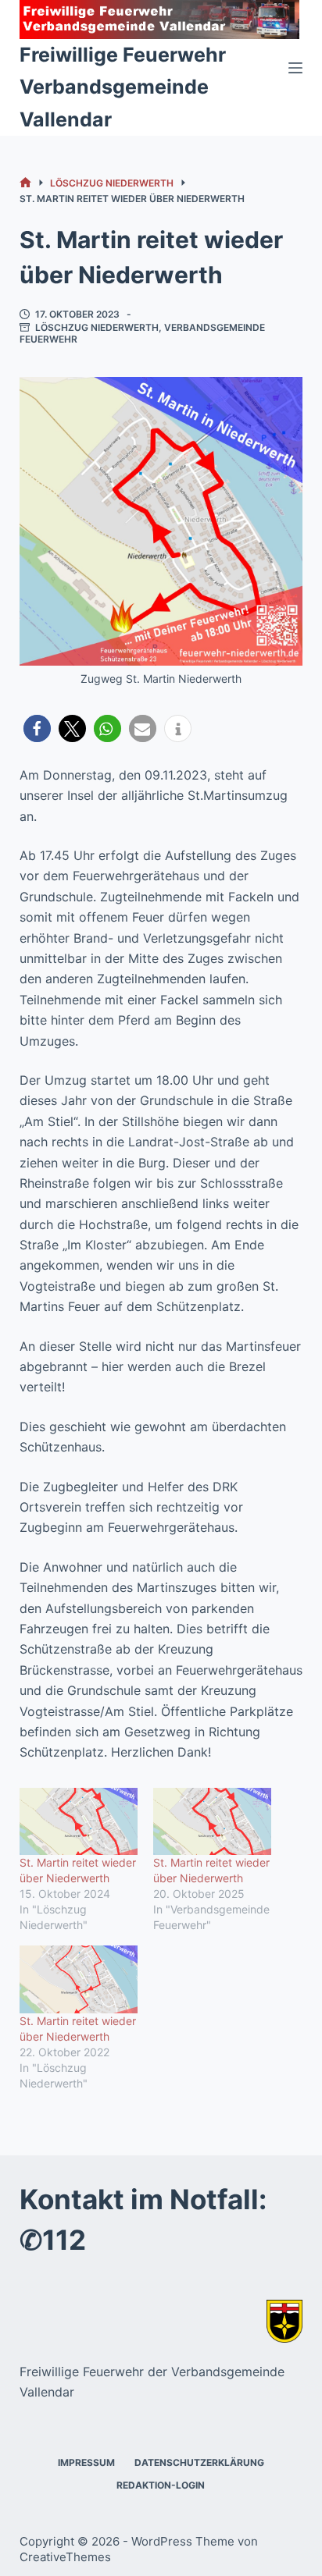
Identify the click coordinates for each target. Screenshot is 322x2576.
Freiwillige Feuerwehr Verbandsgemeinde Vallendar (123, 87)
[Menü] (295, 68)
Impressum (86, 2462)
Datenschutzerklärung (199, 2462)
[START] (25, 183)
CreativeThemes (65, 2557)
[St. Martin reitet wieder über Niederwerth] (79, 1821)
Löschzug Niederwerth (97, 327)
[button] (37, 728)
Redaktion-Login (161, 2485)
